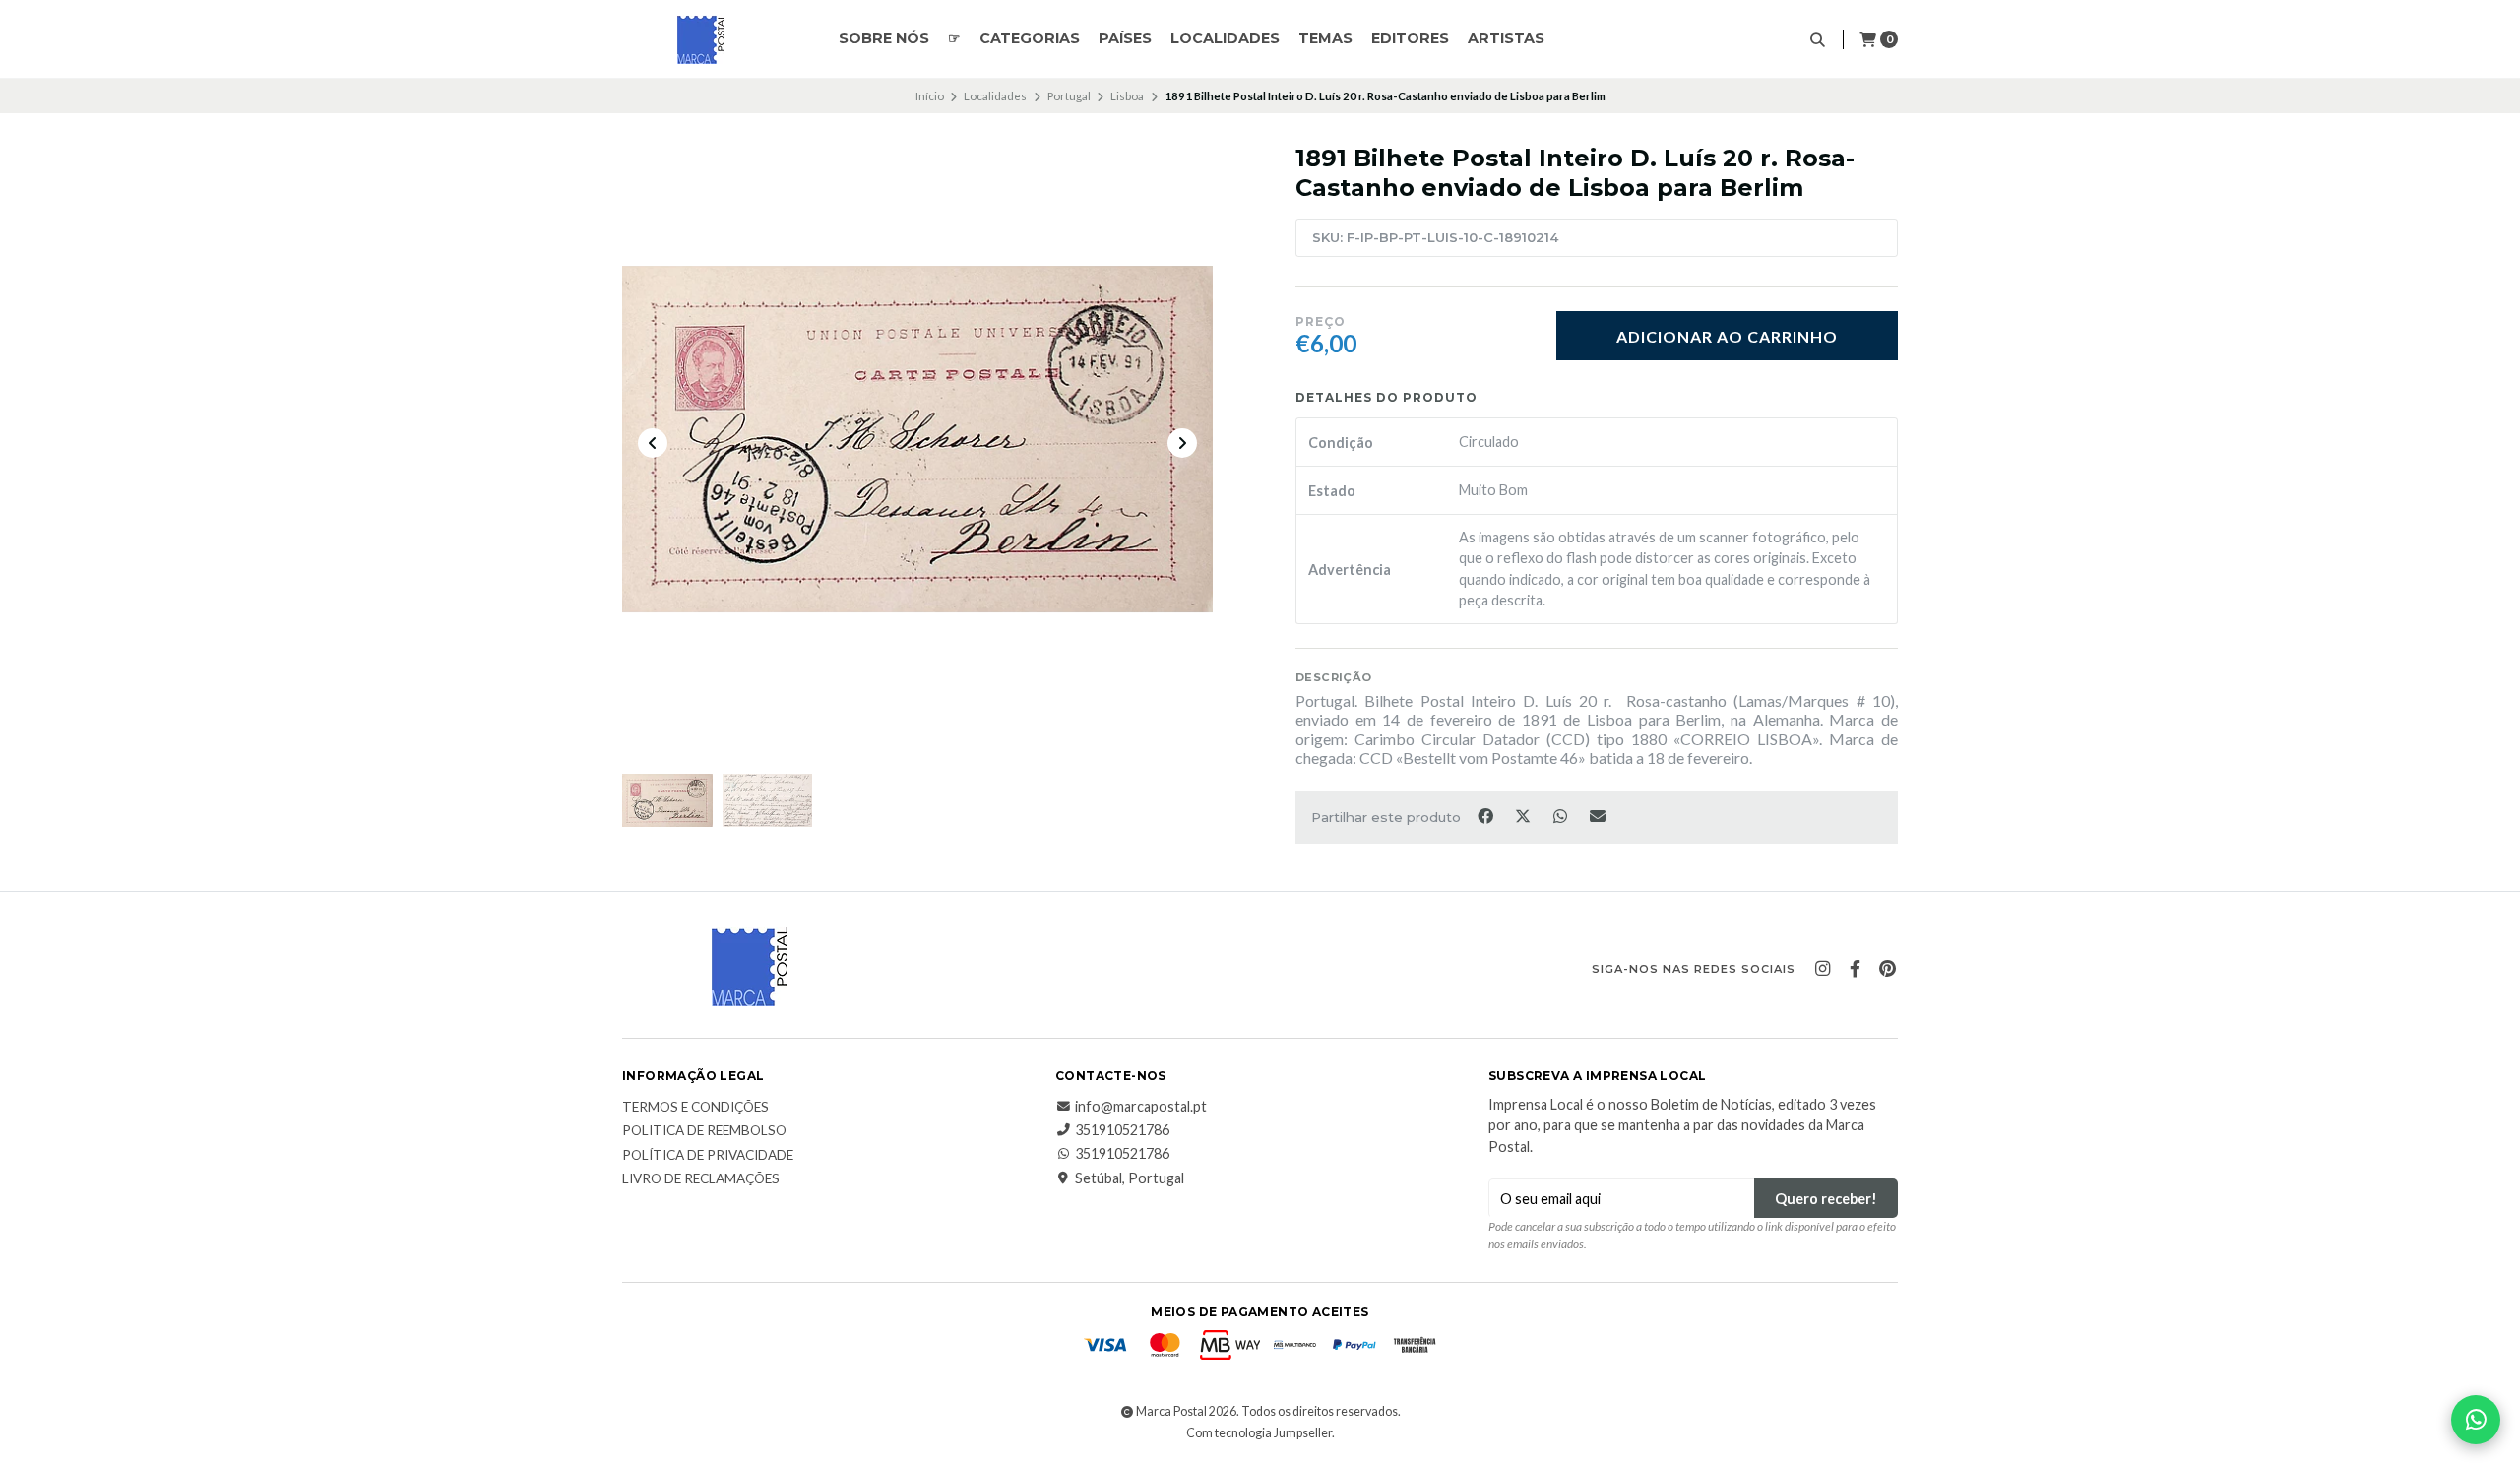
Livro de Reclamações (701, 1179)
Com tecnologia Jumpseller (1259, 1433)
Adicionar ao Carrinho (1727, 336)
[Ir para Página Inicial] (701, 39)
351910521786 (1122, 1130)
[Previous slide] (653, 443)
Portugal (1069, 96)
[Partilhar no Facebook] (1486, 815)
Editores (1410, 38)
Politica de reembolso (704, 1131)
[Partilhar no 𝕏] (1524, 815)
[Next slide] (1182, 443)
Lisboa (1127, 96)
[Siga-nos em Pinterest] (1887, 969)
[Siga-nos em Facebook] (1855, 969)
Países (1125, 38)
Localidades (1225, 38)
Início (930, 96)
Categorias (1030, 38)
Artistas (1506, 38)
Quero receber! (1826, 1199)
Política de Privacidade (708, 1156)
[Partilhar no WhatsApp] (1561, 815)
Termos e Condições (695, 1108)
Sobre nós (884, 38)
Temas (1325, 38)
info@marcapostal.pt (1141, 1107)
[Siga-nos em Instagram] (1822, 969)
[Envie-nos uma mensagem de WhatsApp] (2476, 1420)
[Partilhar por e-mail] (1598, 815)
